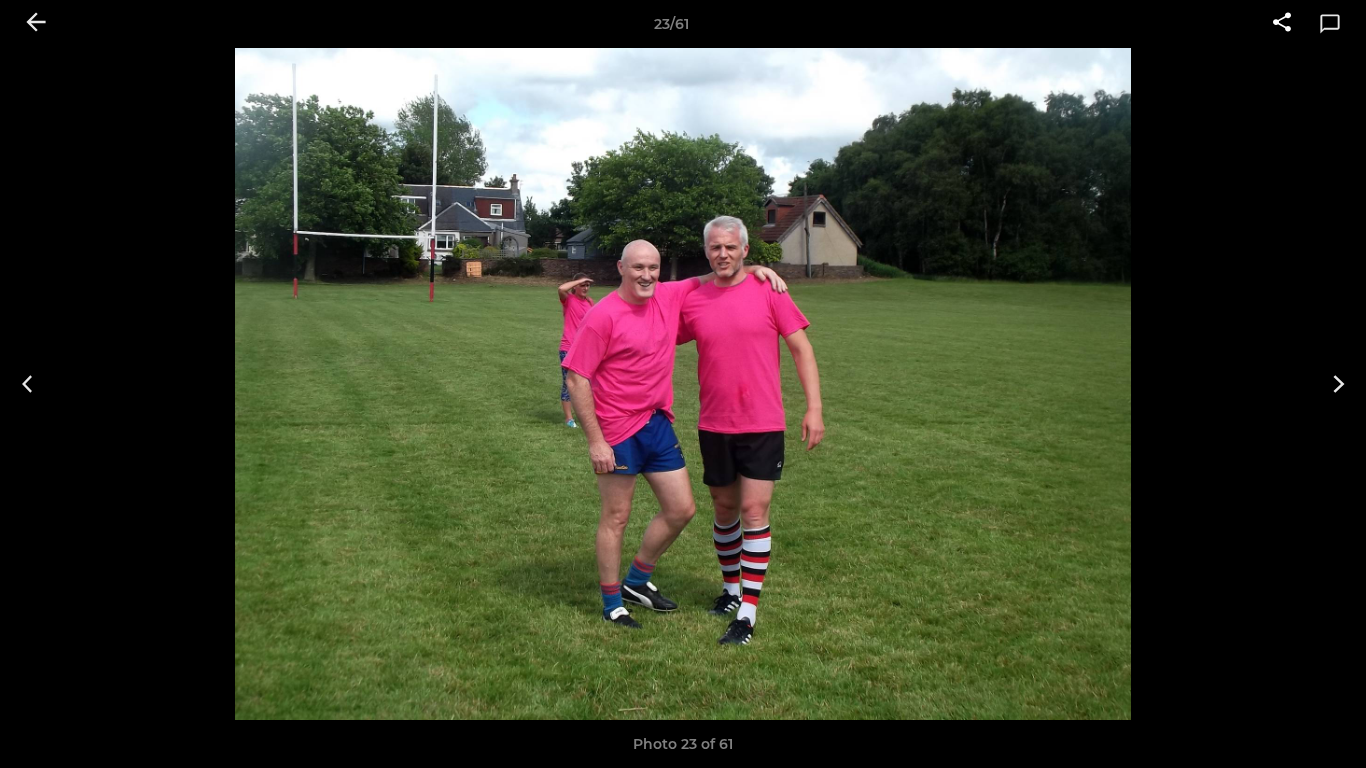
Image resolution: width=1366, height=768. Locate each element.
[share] (1282, 24)
